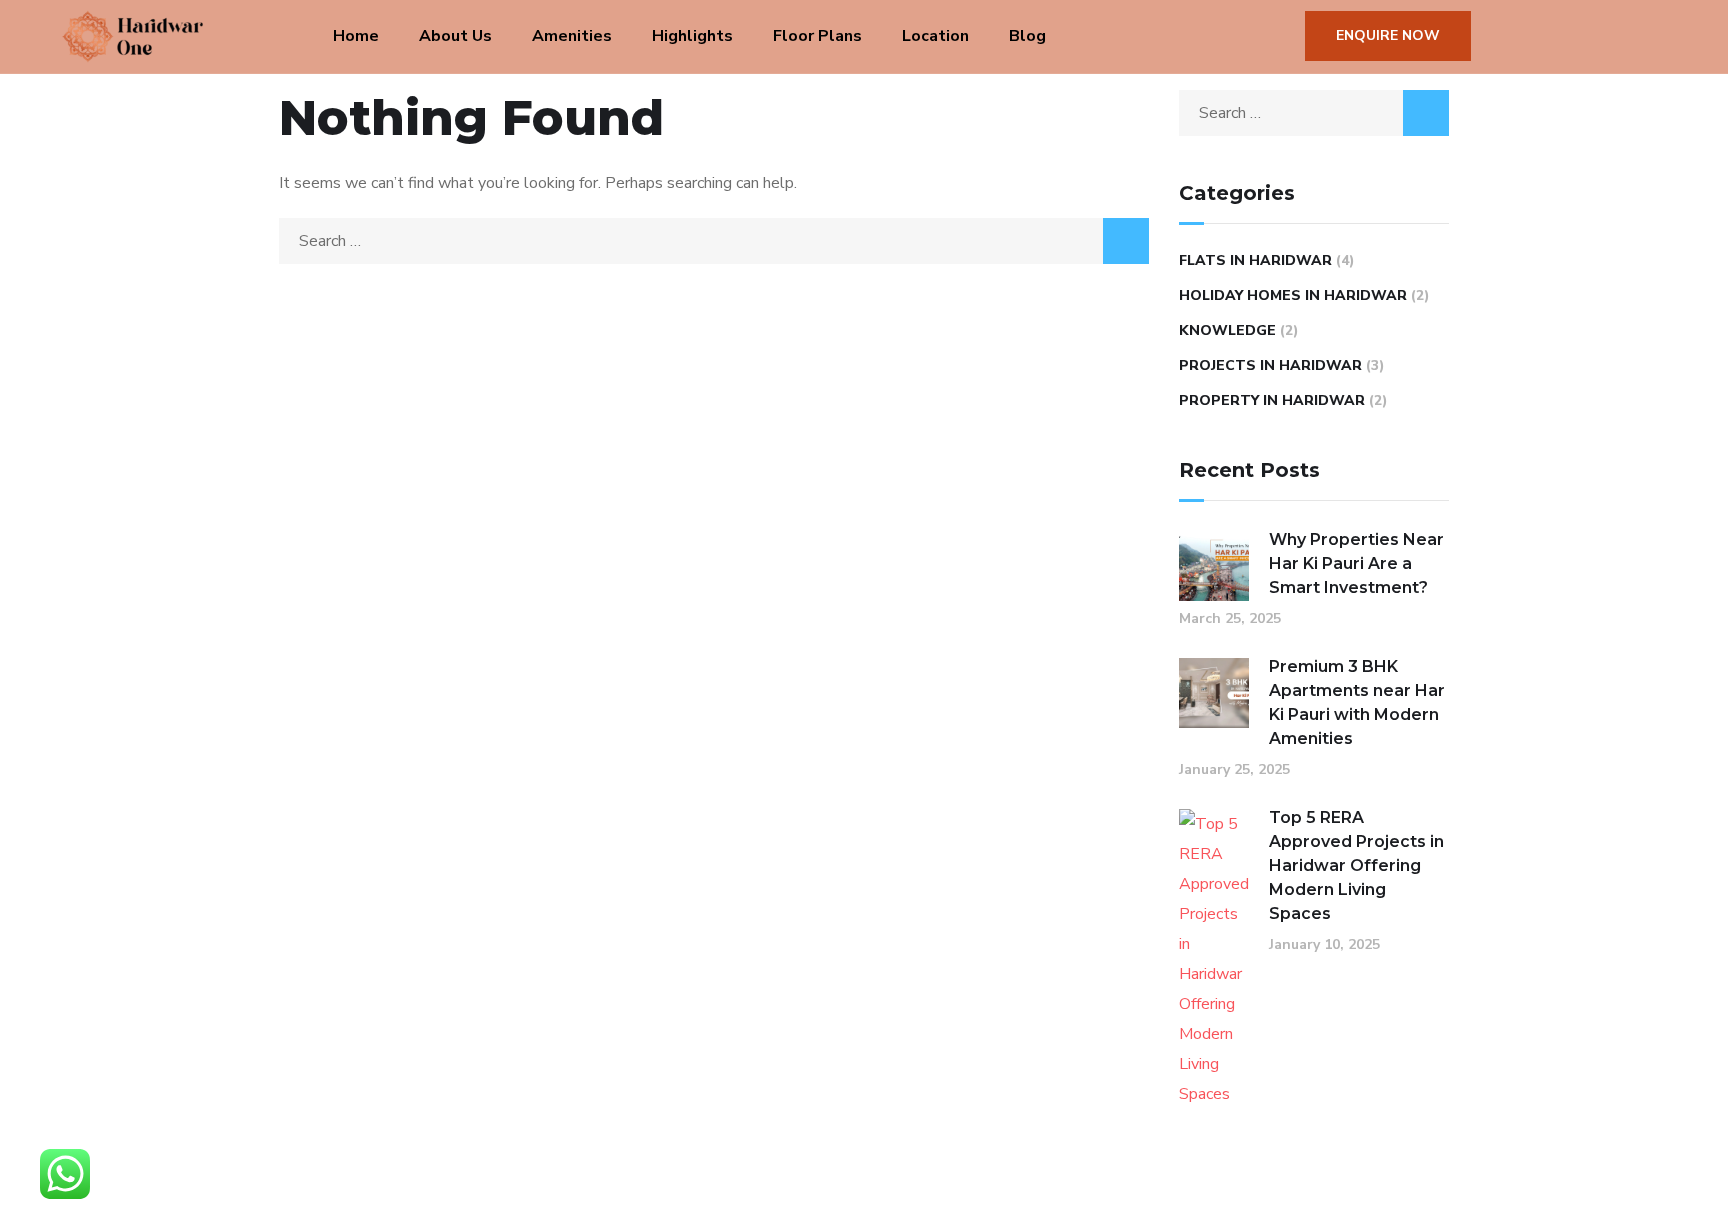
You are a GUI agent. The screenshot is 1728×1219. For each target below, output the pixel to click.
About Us (455, 36)
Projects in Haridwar (1270, 365)
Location (935, 36)
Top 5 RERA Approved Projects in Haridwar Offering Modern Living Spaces (1356, 865)
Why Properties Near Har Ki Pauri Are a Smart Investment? (1356, 563)
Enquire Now (1388, 35)
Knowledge (1227, 330)
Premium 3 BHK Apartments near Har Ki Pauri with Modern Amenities (1357, 702)
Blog (1027, 36)
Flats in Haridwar (1255, 260)
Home (356, 36)
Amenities (572, 36)
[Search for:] (714, 241)
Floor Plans (817, 36)
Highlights (692, 36)
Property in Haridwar (1272, 400)
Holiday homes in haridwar (1293, 295)
